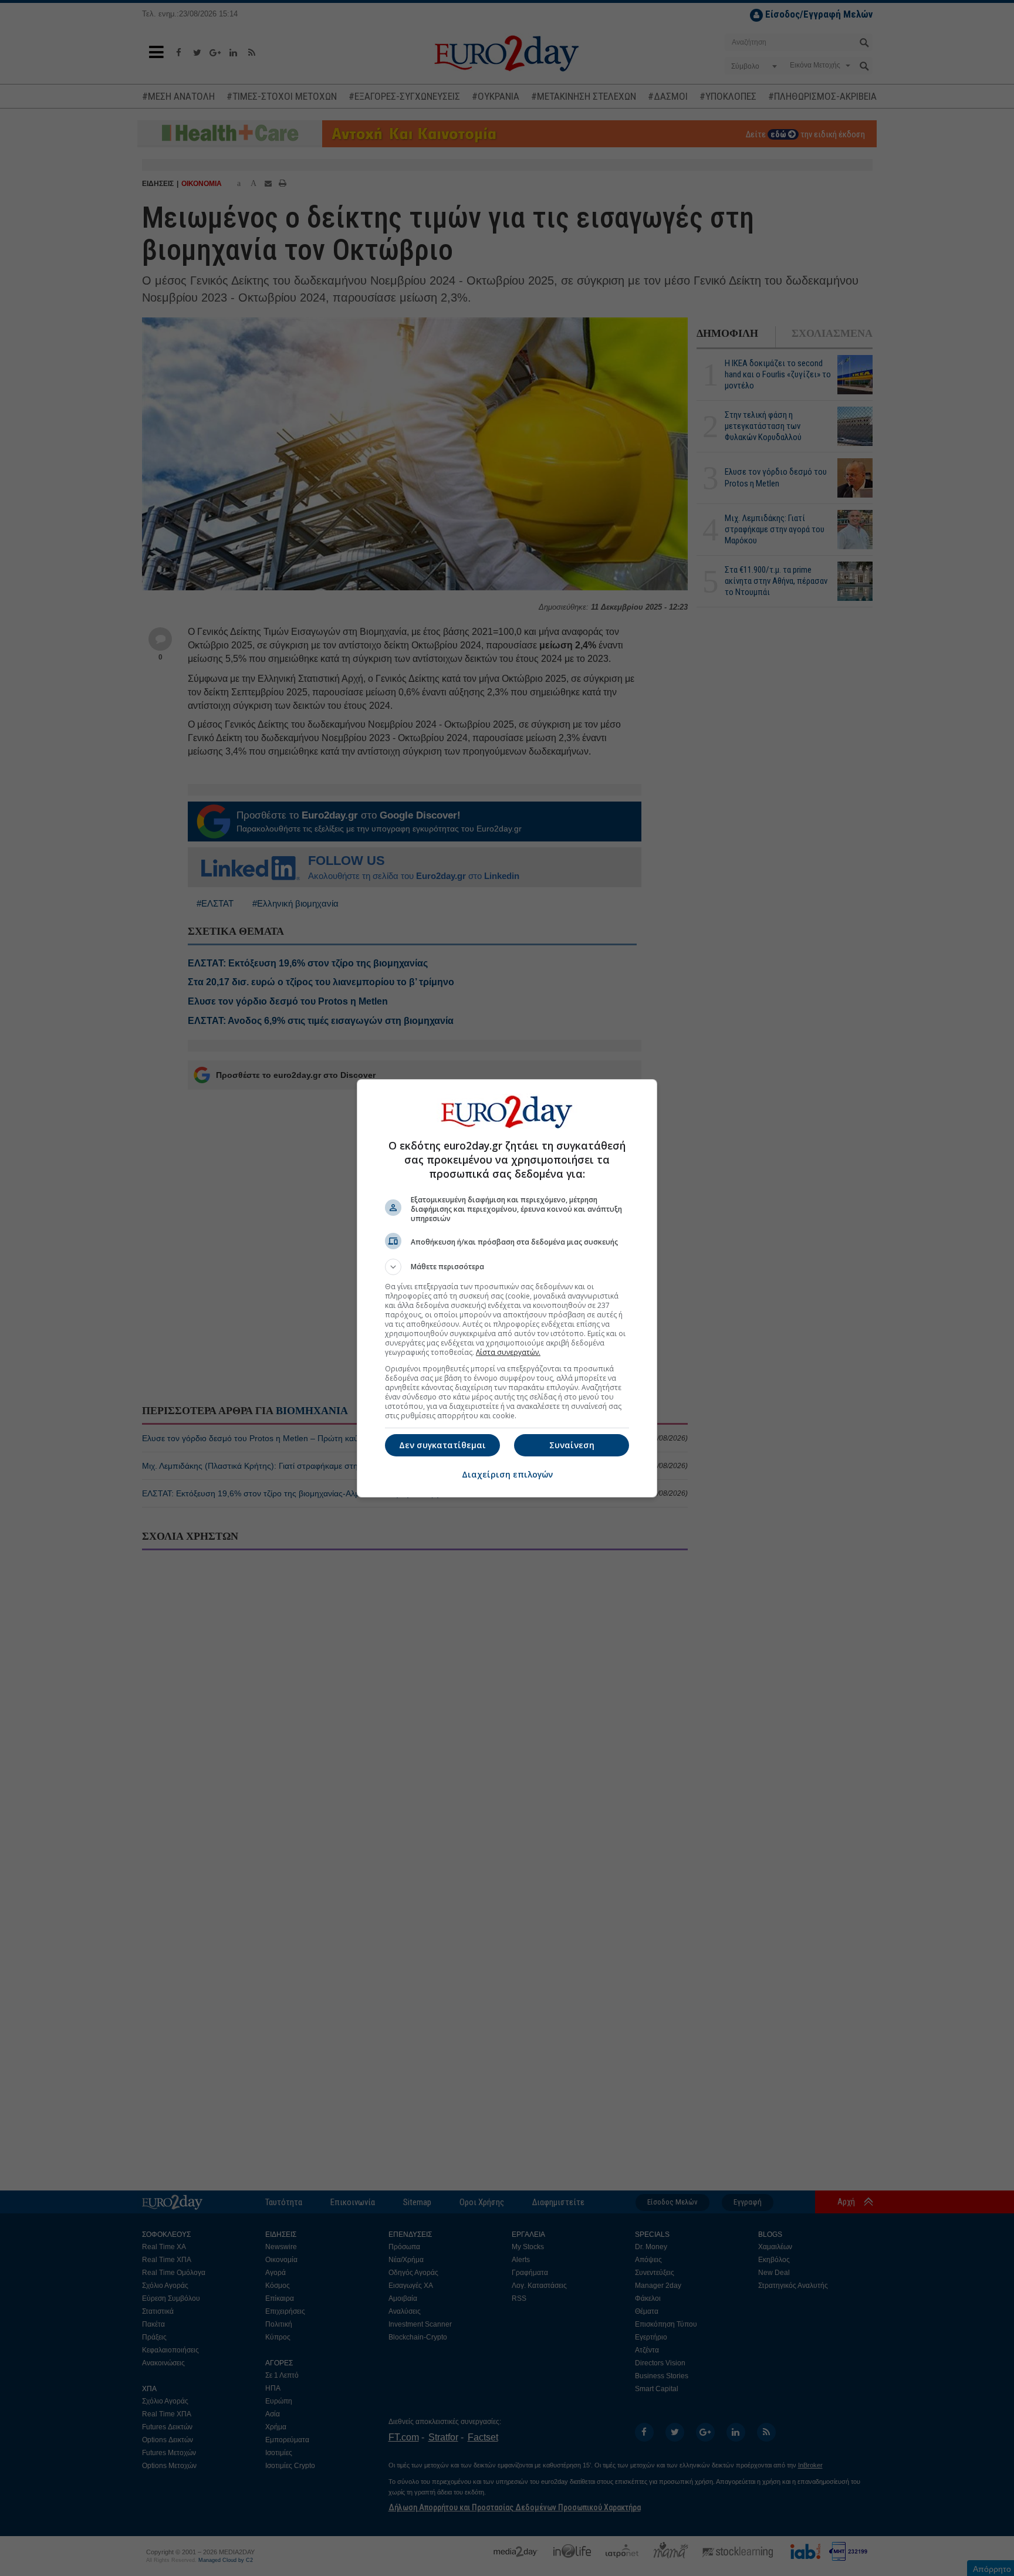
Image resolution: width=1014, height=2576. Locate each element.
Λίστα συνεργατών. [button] (508, 1352)
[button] (507, 1267)
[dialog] (507, 1288)
